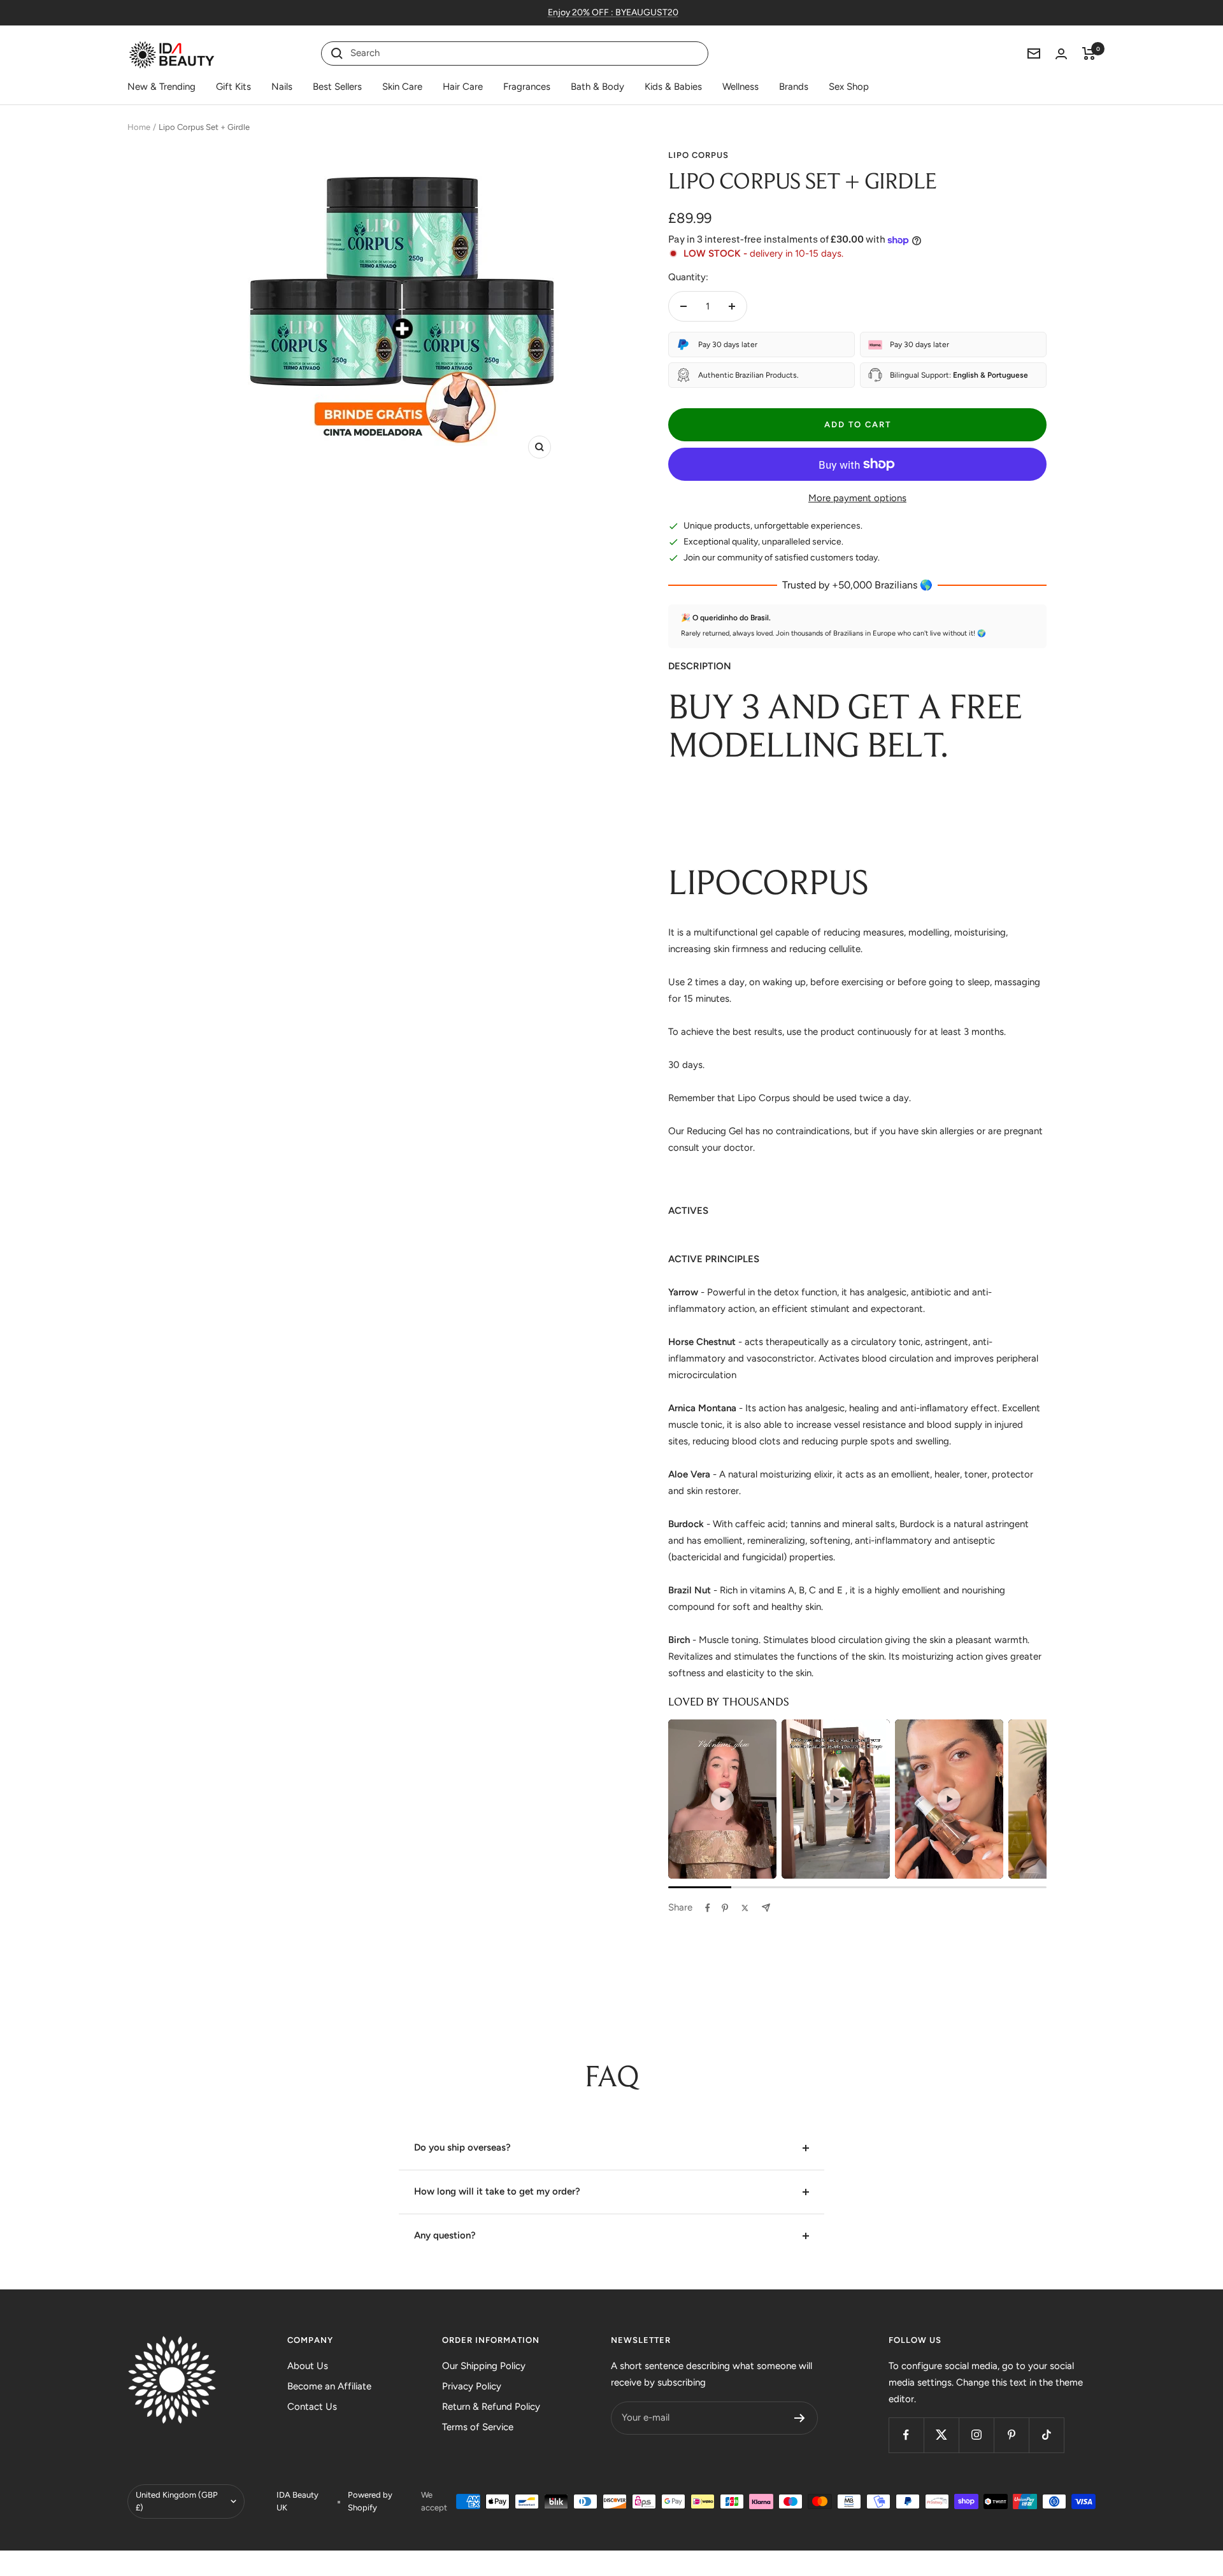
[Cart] (1089, 53)
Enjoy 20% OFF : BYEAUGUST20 (613, 12)
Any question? (445, 2235)
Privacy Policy (472, 2386)
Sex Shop (849, 87)
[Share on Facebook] (708, 1908)
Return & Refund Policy (491, 2407)
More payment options (857, 498)
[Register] (800, 2418)
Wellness (740, 87)
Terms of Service (478, 2427)
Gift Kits (233, 87)
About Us (308, 2366)
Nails (282, 87)
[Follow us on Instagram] (976, 2435)
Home (139, 127)
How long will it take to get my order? (497, 2191)
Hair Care (463, 87)
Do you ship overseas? (462, 2147)
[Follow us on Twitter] (941, 2435)
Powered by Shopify (370, 2501)
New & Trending (161, 87)
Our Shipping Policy (484, 2366)
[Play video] (722, 1799)
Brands (794, 87)
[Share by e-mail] (766, 1908)
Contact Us (312, 2407)
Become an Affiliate (329, 2386)
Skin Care (402, 87)
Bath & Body (597, 87)
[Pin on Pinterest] (725, 1908)
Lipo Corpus (698, 155)
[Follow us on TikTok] (1046, 2435)
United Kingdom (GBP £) (177, 2501)
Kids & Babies (673, 87)
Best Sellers (337, 87)
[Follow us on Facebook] (906, 2435)
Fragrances (527, 87)
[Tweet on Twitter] (745, 1908)
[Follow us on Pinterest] (1011, 2435)
